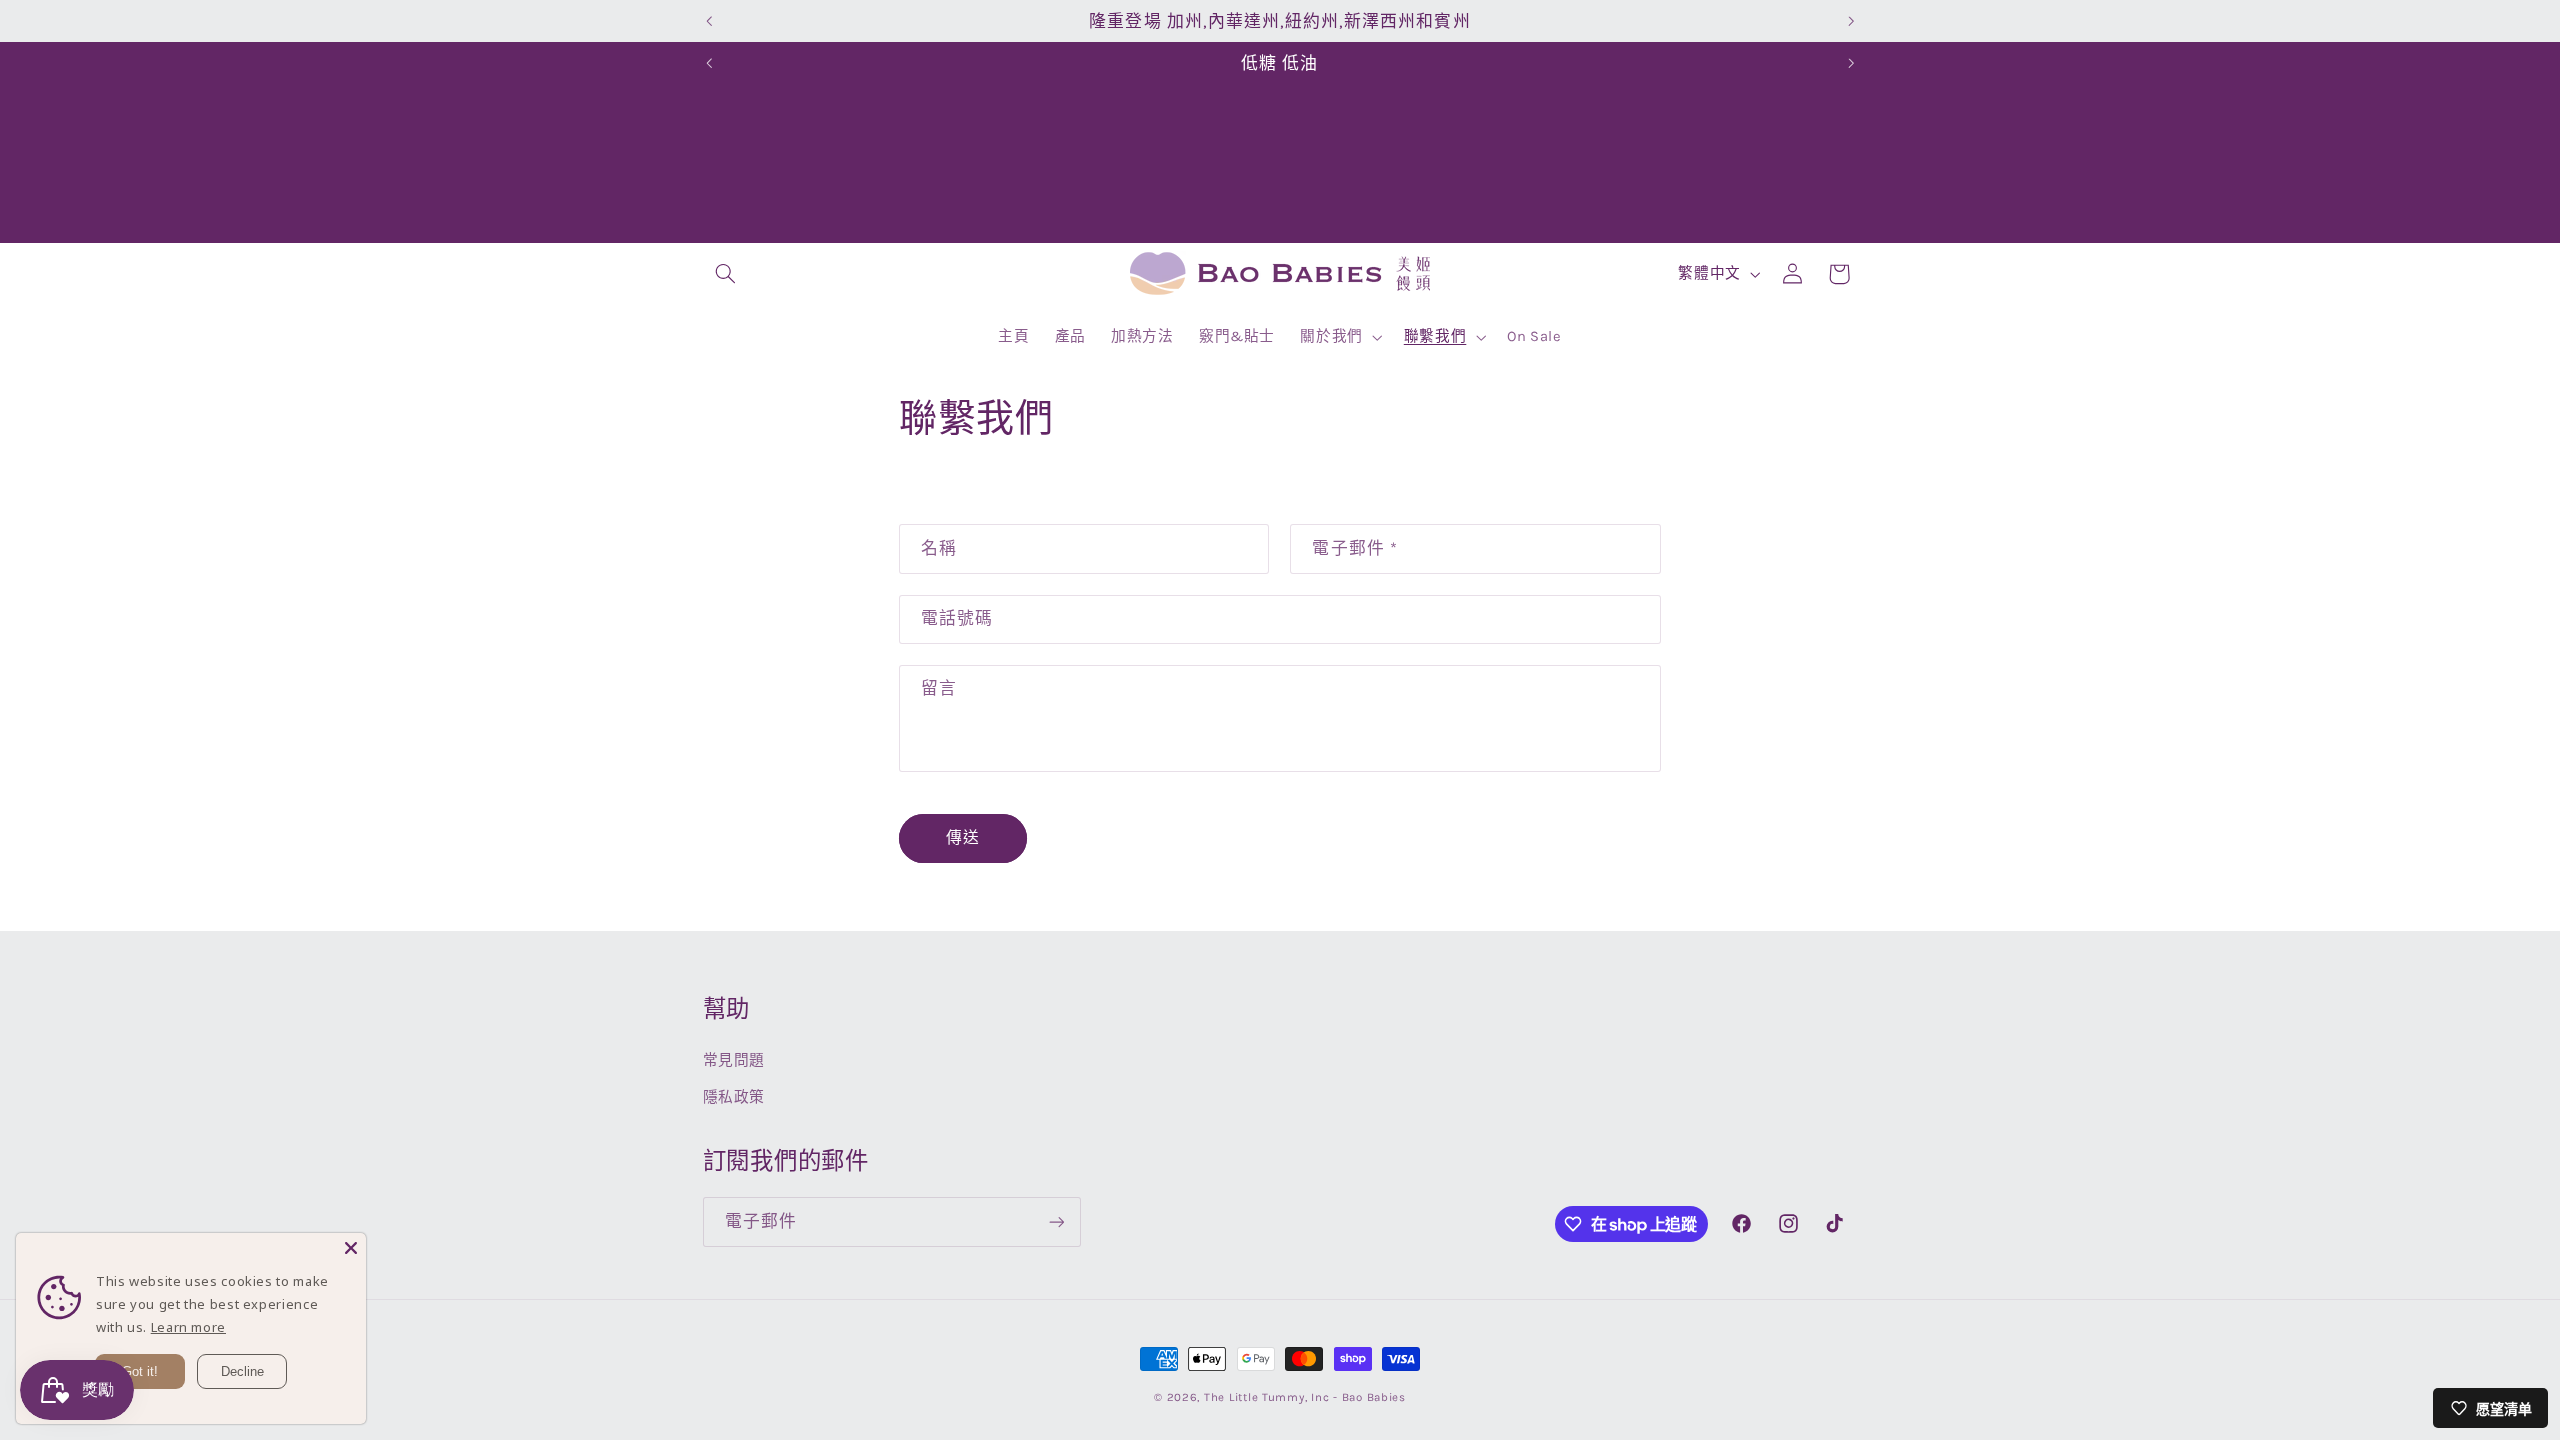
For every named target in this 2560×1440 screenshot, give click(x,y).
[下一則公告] (1851, 21)
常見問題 (734, 1060)
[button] (726, 274)
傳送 (963, 838)
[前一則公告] (709, 21)
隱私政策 (734, 1097)
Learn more (188, 1327)
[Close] (351, 1248)
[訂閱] (1056, 1221)
